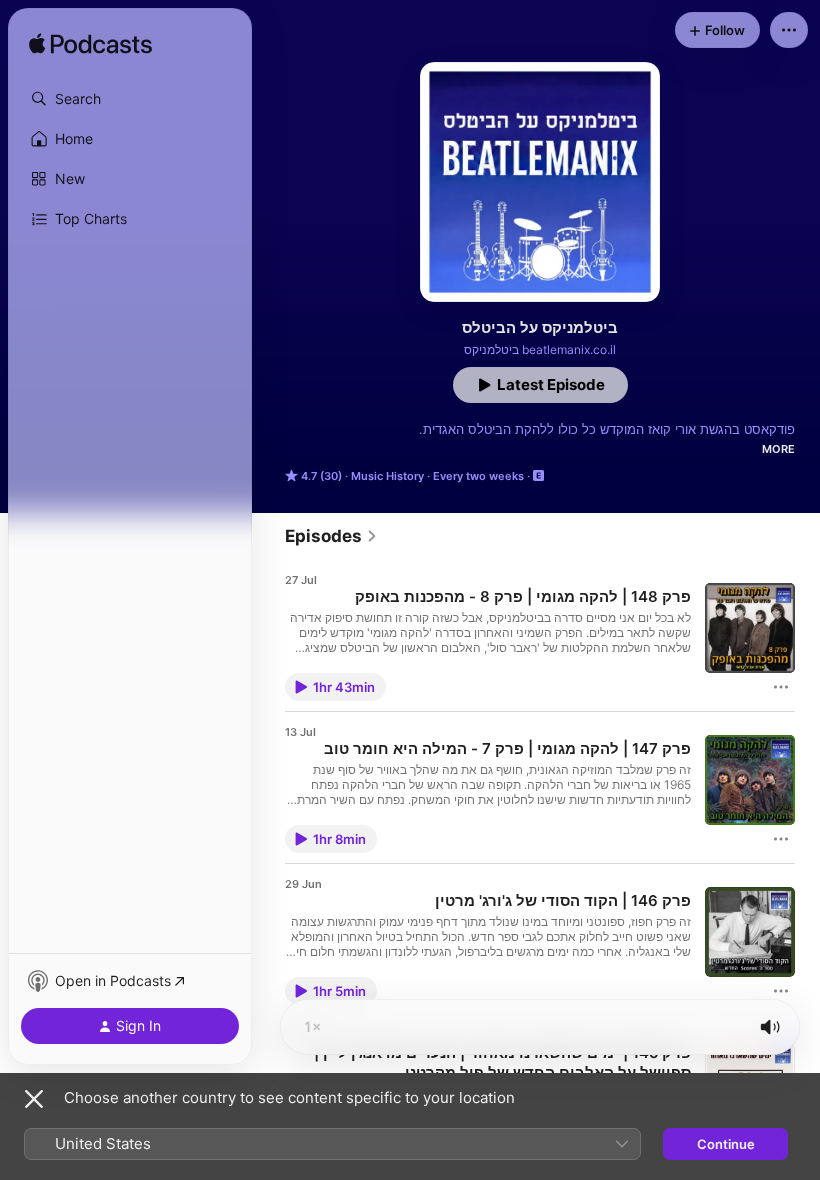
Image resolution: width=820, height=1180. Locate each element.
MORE (778, 449)
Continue (726, 1144)
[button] (130, 99)
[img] (90, 45)
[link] (331, 536)
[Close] (34, 1099)
